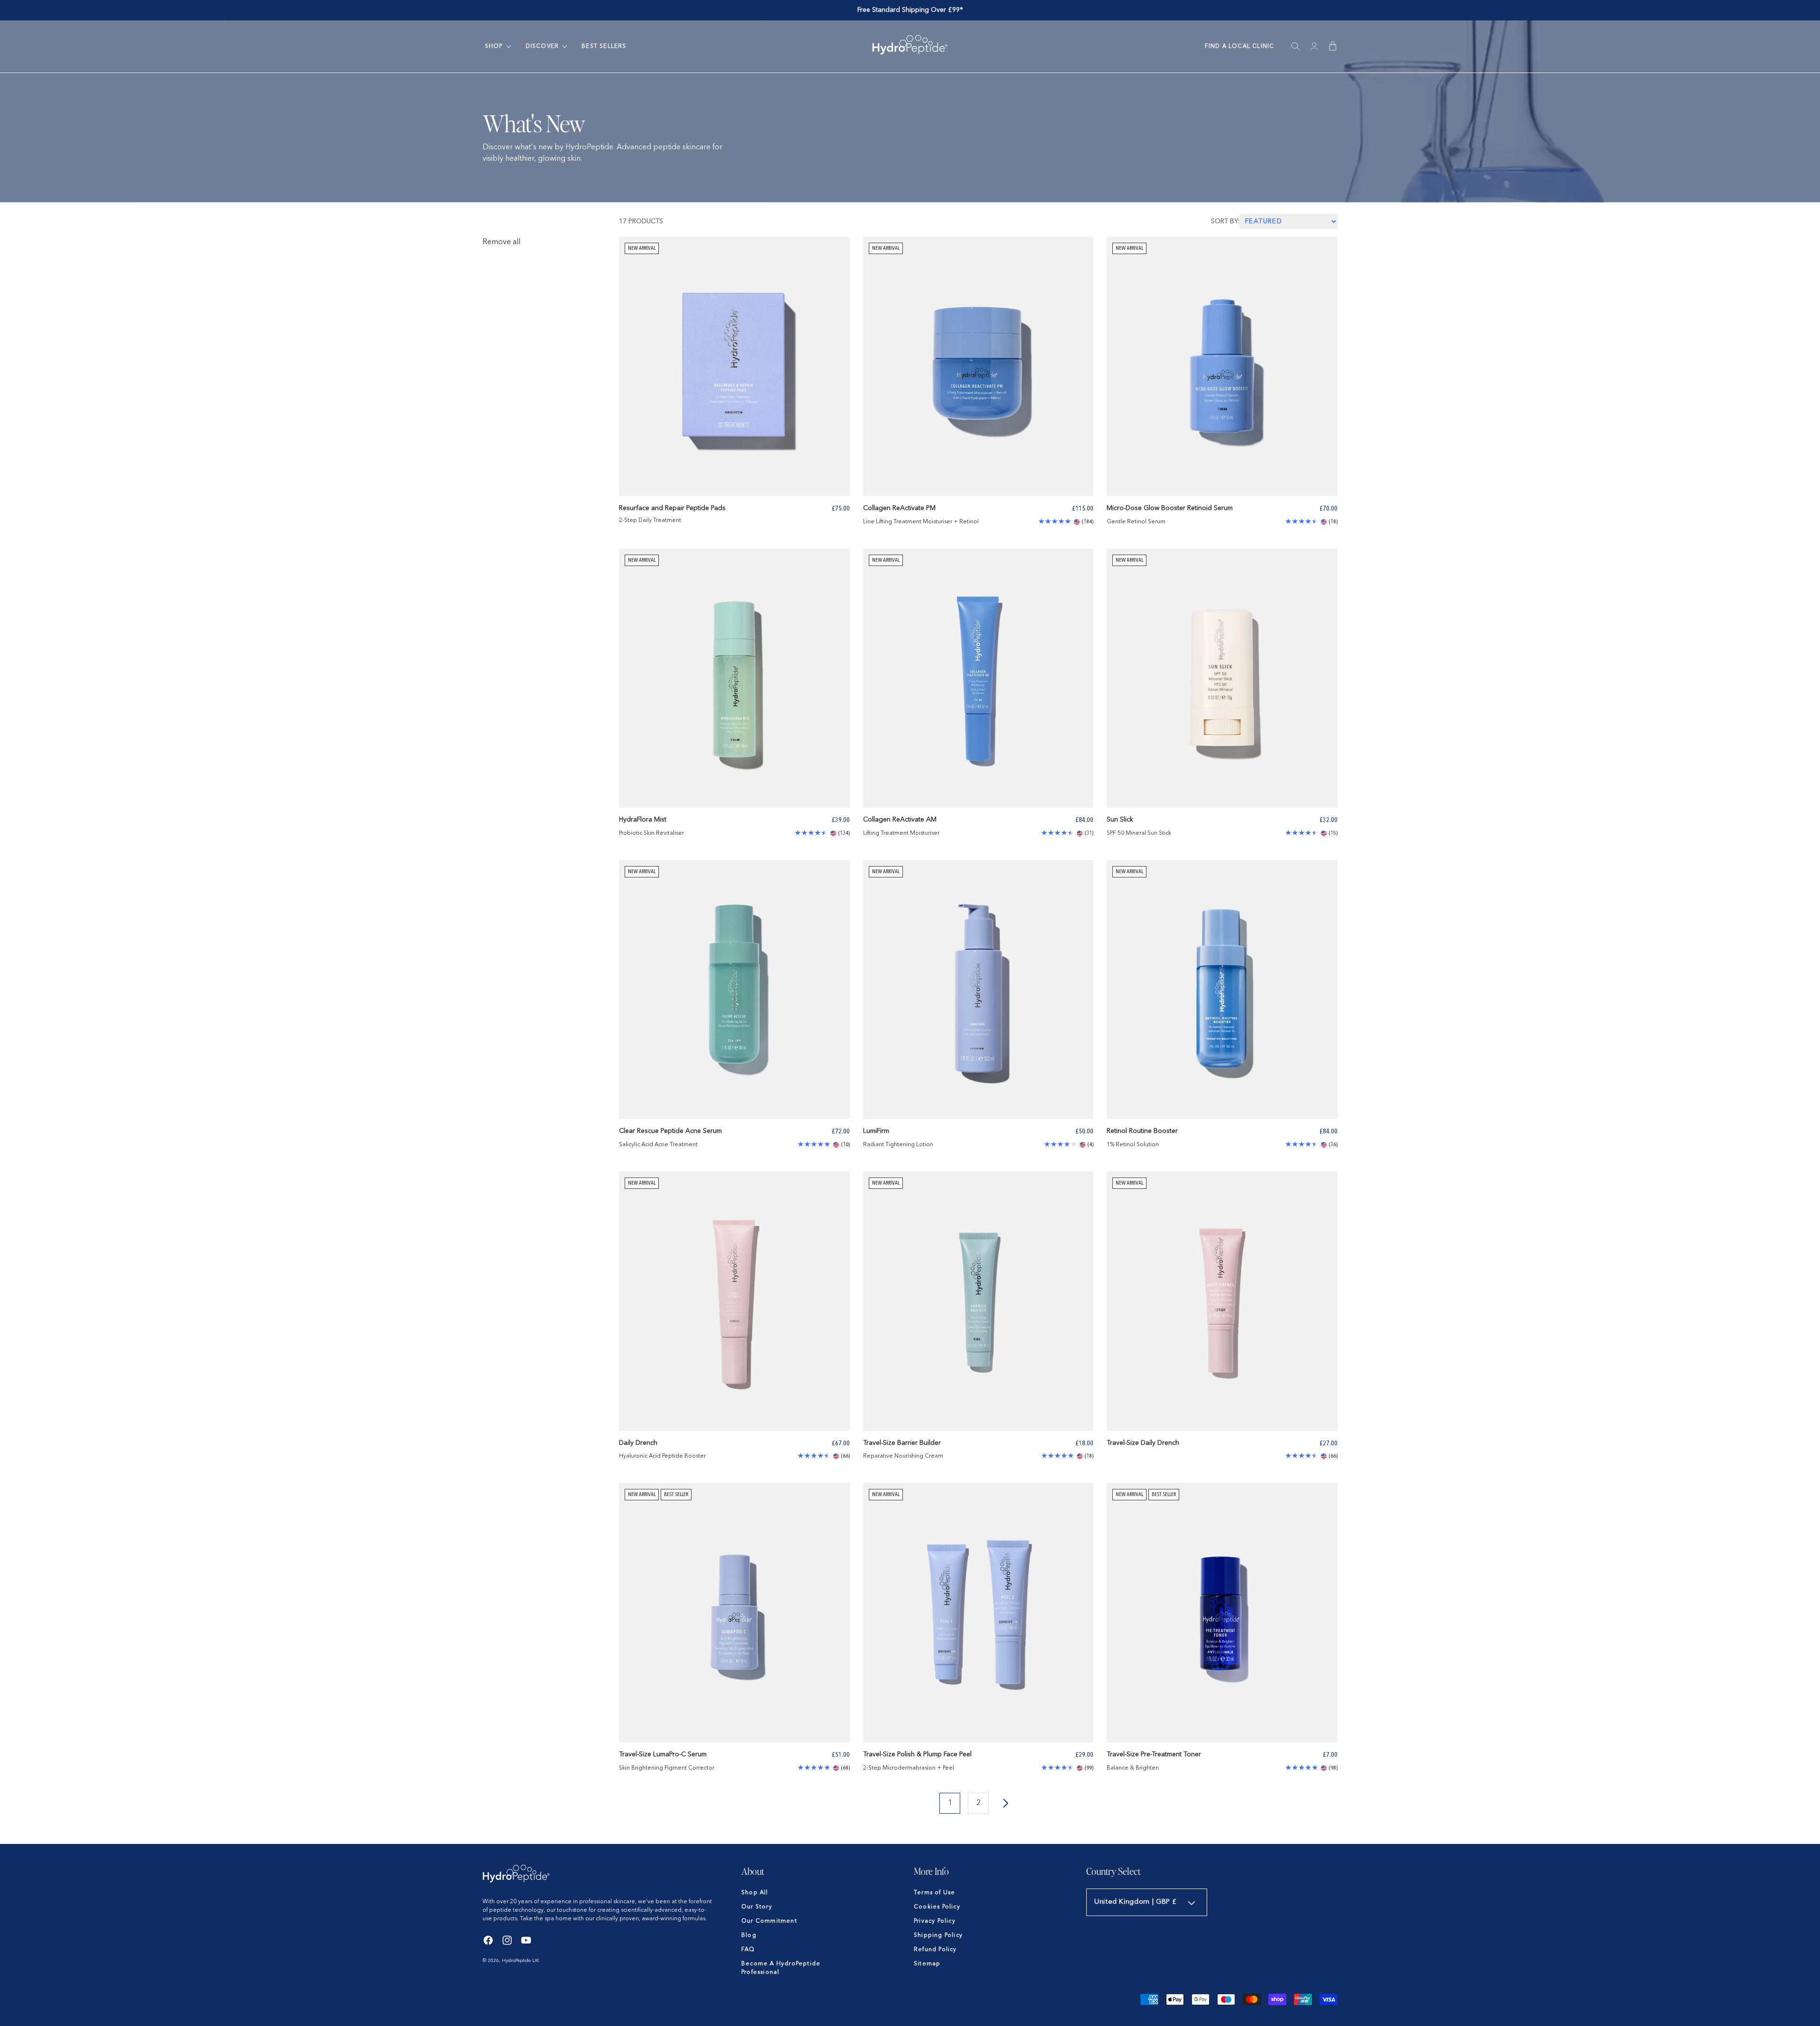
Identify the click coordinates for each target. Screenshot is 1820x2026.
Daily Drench (638, 1443)
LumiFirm (876, 1131)
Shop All (755, 1893)
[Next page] (1007, 1803)
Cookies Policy (937, 1907)
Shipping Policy (938, 1935)
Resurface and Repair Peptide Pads (672, 508)
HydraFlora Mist (643, 820)
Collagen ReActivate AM (900, 820)
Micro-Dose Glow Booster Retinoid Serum (1170, 508)
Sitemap (927, 1964)
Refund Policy (935, 1950)
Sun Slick (1120, 820)
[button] (494, 46)
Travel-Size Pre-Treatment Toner (1154, 1754)
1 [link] (950, 1803)
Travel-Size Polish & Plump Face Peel (917, 1754)
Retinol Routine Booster (1142, 1131)
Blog (749, 1935)
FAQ (748, 1950)
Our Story (757, 1907)
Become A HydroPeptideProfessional (781, 1968)
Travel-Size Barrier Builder (902, 1443)
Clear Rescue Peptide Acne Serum (670, 1131)
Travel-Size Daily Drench (1143, 1443)
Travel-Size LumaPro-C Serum (663, 1754)
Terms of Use (934, 1893)
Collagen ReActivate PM (899, 508)
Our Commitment (769, 1921)
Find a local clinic (1240, 46)
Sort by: (1225, 221)
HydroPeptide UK (521, 1961)
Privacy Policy (935, 1921)
